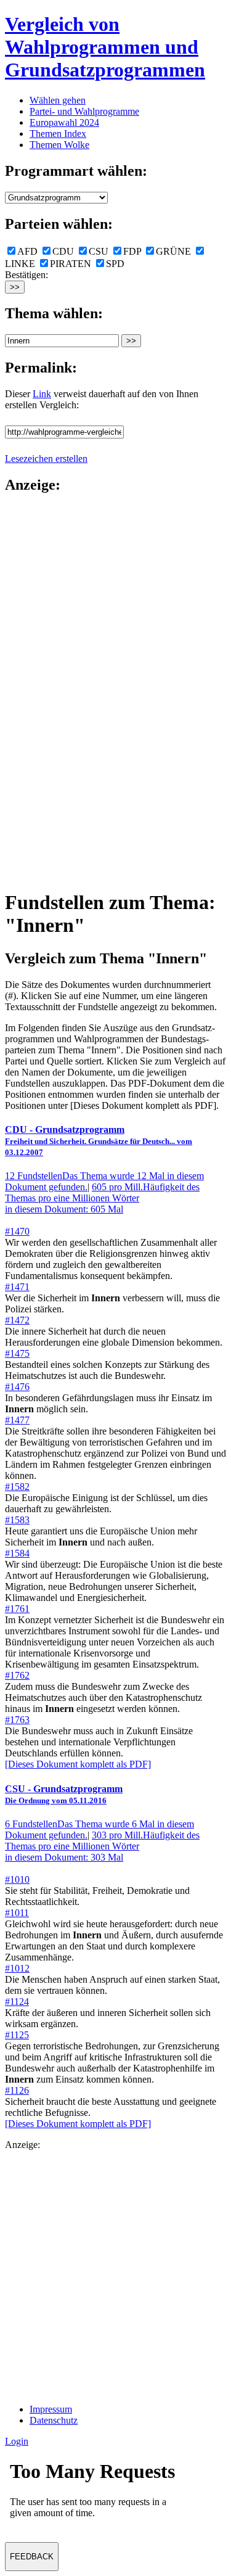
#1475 (17, 1353)
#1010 (17, 1879)
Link (42, 394)
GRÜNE (173, 251)
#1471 (17, 1287)
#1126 (17, 2090)
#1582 (17, 1487)
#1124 (17, 2002)
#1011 (17, 1913)
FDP (132, 251)
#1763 (17, 1720)
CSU (99, 251)
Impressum (51, 2409)
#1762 (17, 1675)
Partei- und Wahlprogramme (84, 111)
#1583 (17, 1520)
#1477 (17, 1420)
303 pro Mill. (102, 1846)
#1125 (17, 2035)
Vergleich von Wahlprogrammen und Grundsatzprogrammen (105, 47)
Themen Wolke (59, 145)
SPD (115, 264)
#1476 (17, 1387)
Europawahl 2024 (64, 122)
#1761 (17, 1609)
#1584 (17, 1553)
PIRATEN (71, 264)
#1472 (17, 1320)
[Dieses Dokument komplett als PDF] (78, 1764)
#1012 (17, 1968)
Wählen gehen (58, 100)
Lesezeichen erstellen (46, 459)
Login (17, 2441)
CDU (63, 251)
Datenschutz (54, 2420)
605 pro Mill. (102, 1198)
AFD (27, 251)
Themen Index (58, 134)
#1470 (17, 1231)
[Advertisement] (54, 691)
